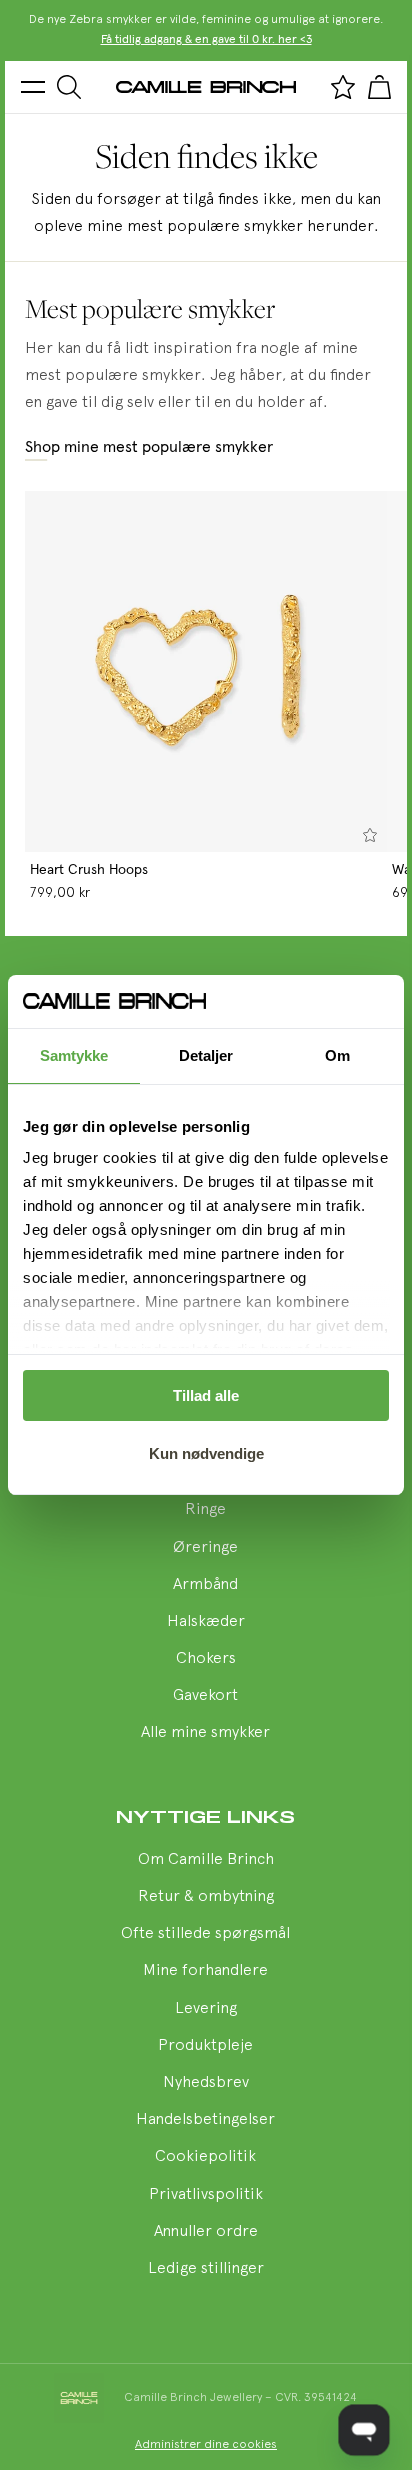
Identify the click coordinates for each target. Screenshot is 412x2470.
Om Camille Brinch (206, 1860)
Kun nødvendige (206, 1453)
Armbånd (205, 1585)
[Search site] (69, 87)
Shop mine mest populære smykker (149, 447)
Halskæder (206, 1622)
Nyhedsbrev (206, 2083)
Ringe (205, 1510)
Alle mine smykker (205, 1733)
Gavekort (205, 1696)
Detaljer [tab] (206, 1055)
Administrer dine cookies (206, 2445)
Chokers (206, 1659)
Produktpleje (205, 2046)
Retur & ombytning (206, 1897)
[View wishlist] (343, 87)
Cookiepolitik (205, 2157)
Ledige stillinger (206, 2269)
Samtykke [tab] (74, 1055)
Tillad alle (206, 1395)
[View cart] (379, 87)
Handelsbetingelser (205, 2120)
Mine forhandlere (205, 1971)
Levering (206, 2009)
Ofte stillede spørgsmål (205, 1934)
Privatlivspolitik (206, 2195)
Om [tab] (337, 1055)
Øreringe (205, 1548)
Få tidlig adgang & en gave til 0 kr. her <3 (206, 40)
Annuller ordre (206, 2232)
